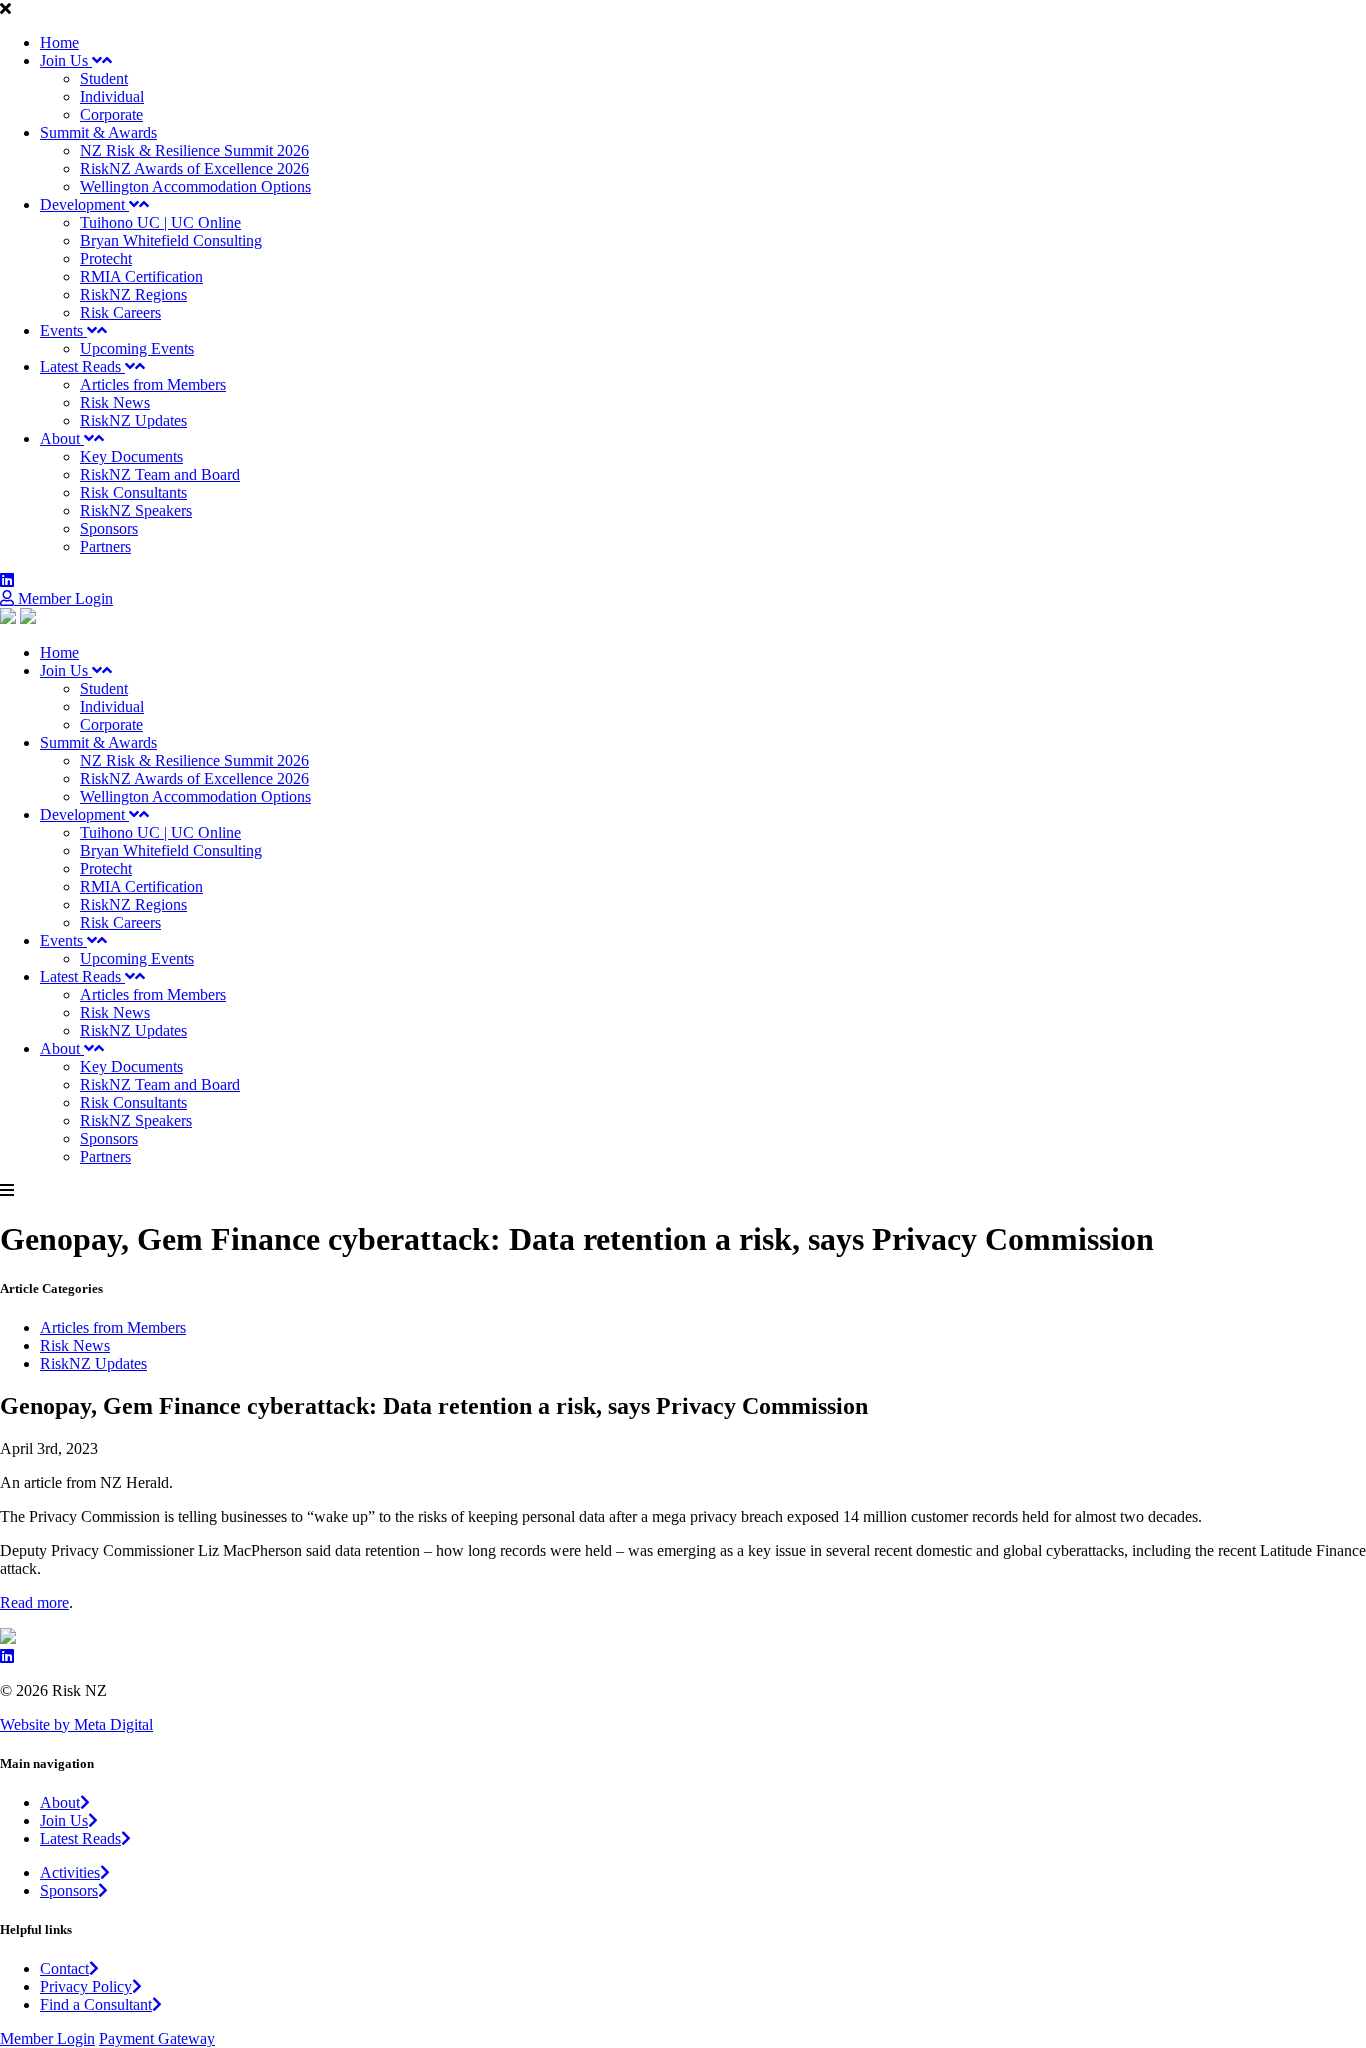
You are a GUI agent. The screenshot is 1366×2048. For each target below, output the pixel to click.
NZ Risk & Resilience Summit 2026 (194, 150)
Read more (34, 1602)
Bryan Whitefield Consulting (171, 240)
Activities (70, 1872)
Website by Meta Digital (76, 1724)
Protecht (106, 258)
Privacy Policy (86, 1986)
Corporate (111, 114)
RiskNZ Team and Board (160, 474)
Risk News (115, 402)
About (62, 438)
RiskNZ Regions (133, 294)
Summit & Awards (98, 132)
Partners (105, 546)
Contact (64, 1968)
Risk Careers (120, 312)
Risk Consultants (133, 492)
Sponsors (109, 528)
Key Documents (131, 456)
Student (104, 78)
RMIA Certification (141, 276)
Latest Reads (82, 366)
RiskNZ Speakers (136, 510)
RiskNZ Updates (133, 420)
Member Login (63, 598)
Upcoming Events (137, 348)
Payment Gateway (157, 2038)
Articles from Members (153, 384)
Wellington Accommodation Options (195, 186)
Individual (112, 96)
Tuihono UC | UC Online (160, 222)
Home (59, 42)
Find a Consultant (96, 2004)
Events (63, 330)
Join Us (66, 60)
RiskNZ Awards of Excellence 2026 (194, 168)
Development (84, 204)
